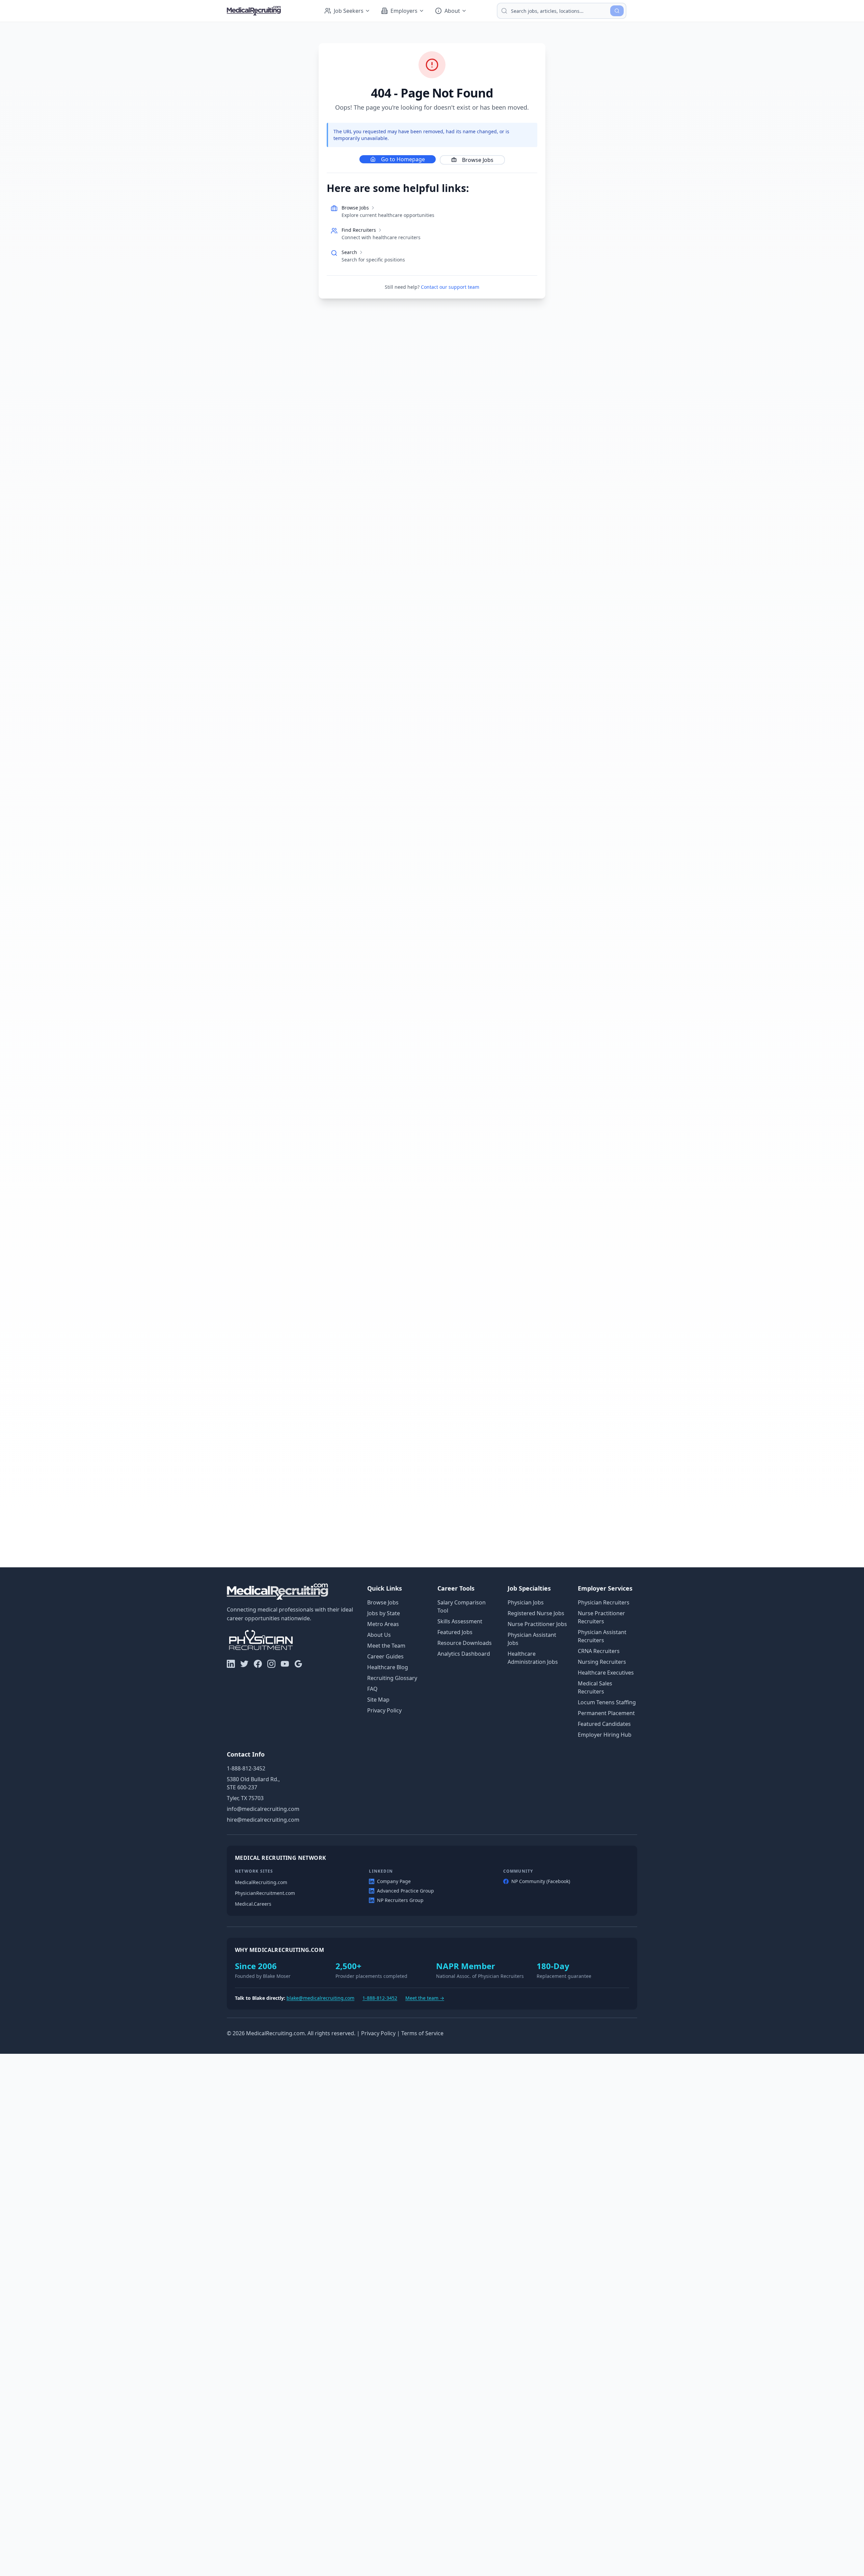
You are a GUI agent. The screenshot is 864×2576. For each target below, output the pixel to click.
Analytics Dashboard (464, 1654)
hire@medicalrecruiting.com (263, 1820)
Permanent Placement (606, 1713)
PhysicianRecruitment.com (265, 1893)
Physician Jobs (526, 1602)
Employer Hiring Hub (605, 1735)
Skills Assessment (460, 1621)
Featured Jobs (455, 1632)
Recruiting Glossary (392, 1678)
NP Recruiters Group (400, 1900)
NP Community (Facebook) (541, 1881)
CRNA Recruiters (599, 1651)
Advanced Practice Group (406, 1891)
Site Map (378, 1700)
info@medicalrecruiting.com (263, 1809)
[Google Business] (298, 1664)
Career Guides (385, 1656)
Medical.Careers (253, 1904)
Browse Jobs (478, 160)
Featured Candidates (604, 1724)
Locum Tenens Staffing (607, 1702)
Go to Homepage (403, 159)
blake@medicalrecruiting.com (320, 1998)
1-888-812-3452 (246, 1768)
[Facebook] (258, 1664)
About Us (379, 1635)
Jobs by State (384, 1613)
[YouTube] (285, 1664)
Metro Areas (383, 1624)
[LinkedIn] (231, 1664)
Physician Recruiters (604, 1602)
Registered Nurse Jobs (536, 1613)
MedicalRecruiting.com (261, 1882)
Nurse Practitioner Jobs (537, 1624)
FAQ (372, 1689)
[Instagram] (271, 1664)
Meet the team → (425, 1998)
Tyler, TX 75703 (245, 1798)
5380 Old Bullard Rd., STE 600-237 (253, 1783)
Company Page (394, 1881)
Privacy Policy (384, 1710)
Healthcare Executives (606, 1673)
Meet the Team (386, 1646)
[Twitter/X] (244, 1664)
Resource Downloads (465, 1643)
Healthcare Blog (388, 1667)
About (452, 11)
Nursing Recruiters (602, 1662)
